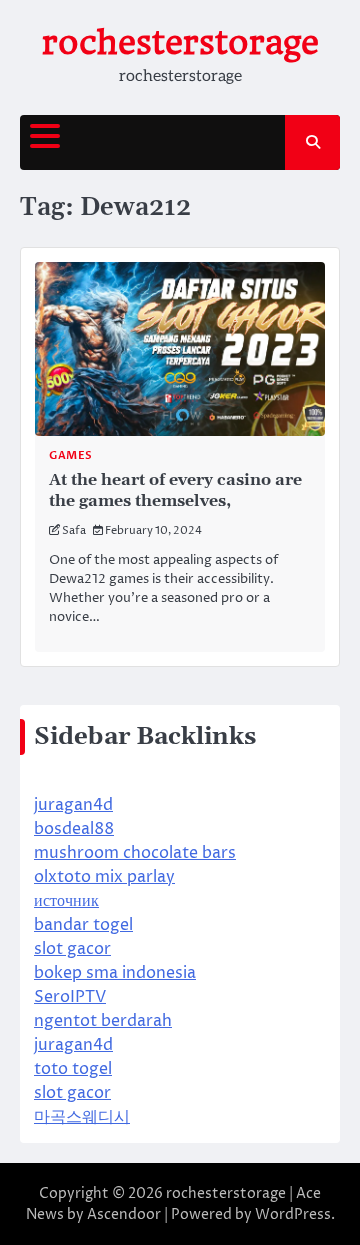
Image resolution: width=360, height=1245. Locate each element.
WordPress (293, 1214)
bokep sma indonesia (115, 973)
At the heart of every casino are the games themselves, (175, 490)
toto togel (73, 1069)
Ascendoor (124, 1214)
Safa (74, 530)
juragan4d (73, 805)
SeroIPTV (70, 997)
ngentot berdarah (103, 1021)
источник (66, 901)
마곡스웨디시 (82, 1117)
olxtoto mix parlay (104, 877)
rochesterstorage (180, 42)
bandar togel (83, 925)
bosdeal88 (74, 829)
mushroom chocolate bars (135, 853)
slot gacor (72, 949)
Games (71, 455)
